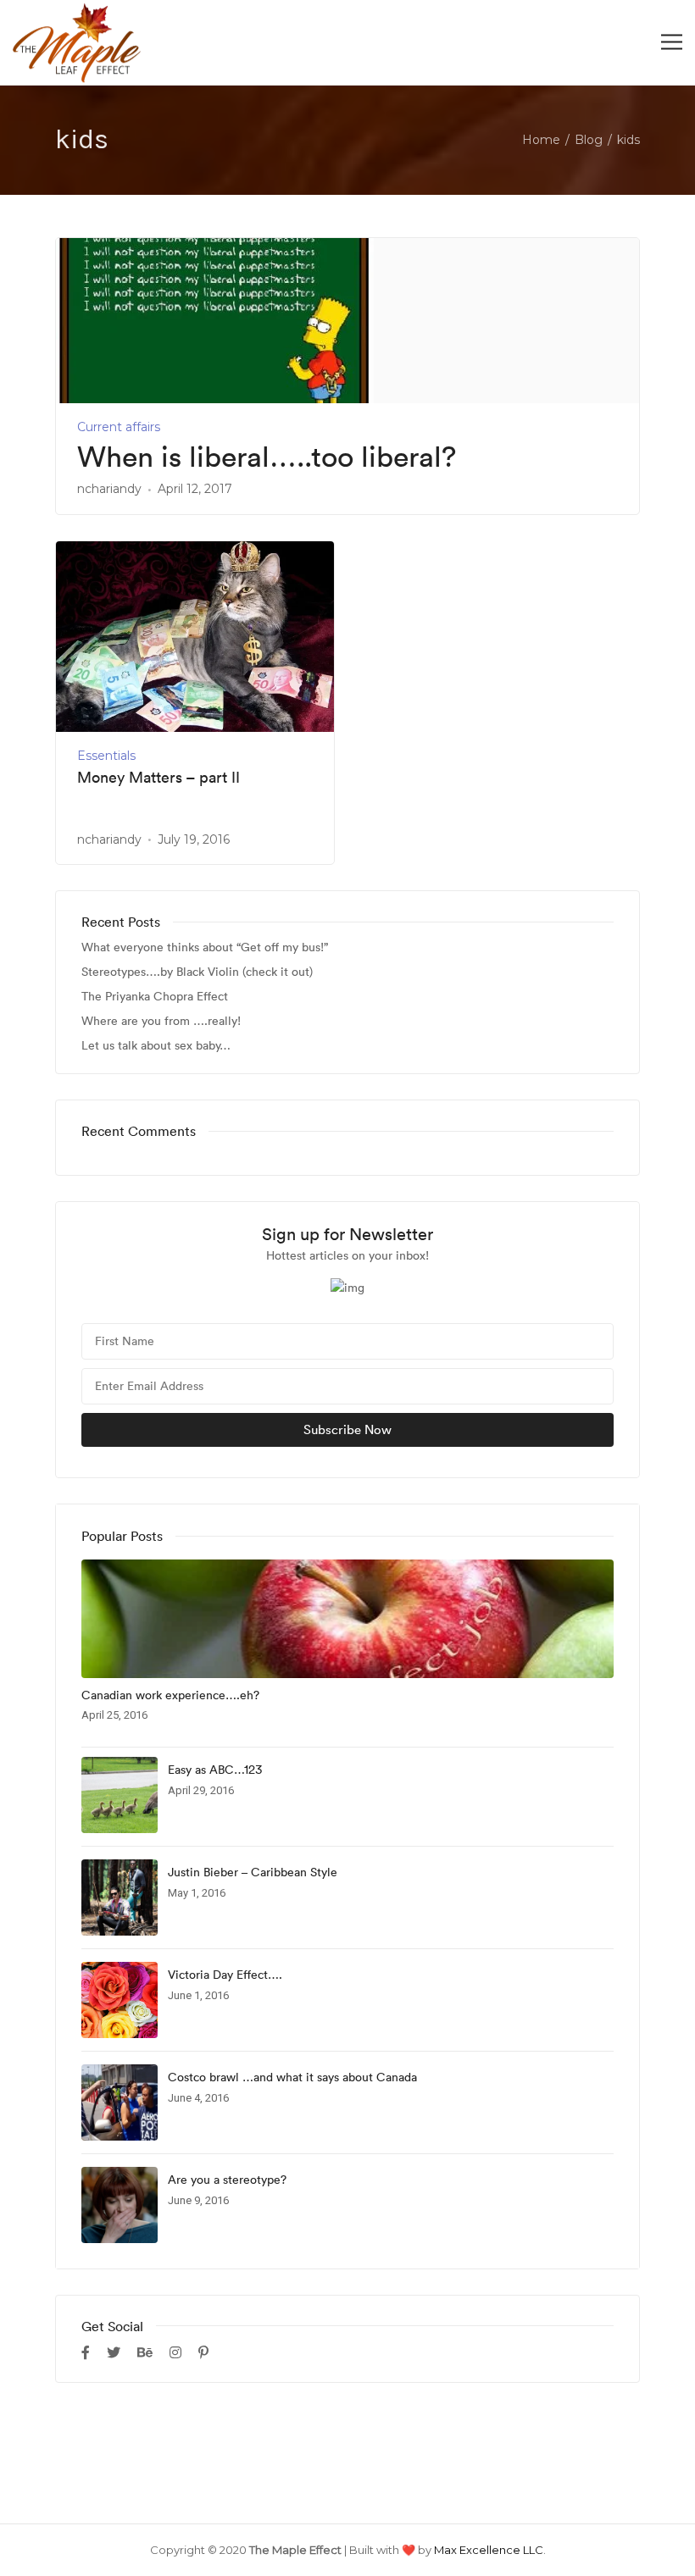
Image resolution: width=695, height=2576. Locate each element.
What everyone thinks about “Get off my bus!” (205, 947)
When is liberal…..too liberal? (267, 457)
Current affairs (119, 427)
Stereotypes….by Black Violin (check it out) (197, 972)
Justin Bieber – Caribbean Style (253, 1872)
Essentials (106, 756)
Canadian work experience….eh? (170, 1695)
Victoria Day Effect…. (225, 1975)
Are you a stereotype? (227, 2180)
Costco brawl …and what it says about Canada (292, 2077)
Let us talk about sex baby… (156, 1046)
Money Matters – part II (158, 778)
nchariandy (109, 489)
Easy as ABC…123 (215, 1770)
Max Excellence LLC (489, 2550)
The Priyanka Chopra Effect (155, 997)
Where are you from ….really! (161, 1021)
